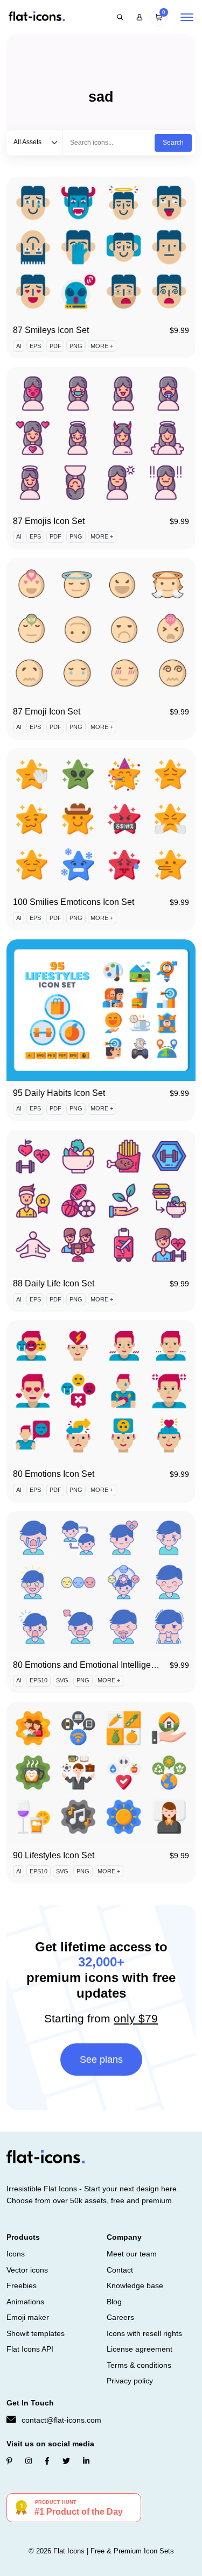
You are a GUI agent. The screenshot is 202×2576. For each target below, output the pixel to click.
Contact (120, 2270)
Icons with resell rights (144, 2333)
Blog (114, 2302)
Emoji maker (28, 2317)
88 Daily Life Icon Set (54, 1283)
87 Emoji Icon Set (47, 712)
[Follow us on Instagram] (29, 2461)
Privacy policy (130, 2381)
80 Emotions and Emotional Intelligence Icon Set (106, 1665)
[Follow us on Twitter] (66, 2461)
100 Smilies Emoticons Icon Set (74, 902)
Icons (16, 2254)
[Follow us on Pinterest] (9, 2461)
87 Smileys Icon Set (51, 330)
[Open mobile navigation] (187, 17)
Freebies (22, 2285)
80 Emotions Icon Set (54, 1474)
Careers (120, 2317)
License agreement (140, 2349)
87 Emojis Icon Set (49, 521)
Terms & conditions (139, 2365)
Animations (25, 2302)
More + (102, 346)
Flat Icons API (30, 2349)
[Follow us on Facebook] (47, 2461)
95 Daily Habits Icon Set (59, 1093)
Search (173, 143)
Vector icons (27, 2270)
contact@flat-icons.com (61, 2420)
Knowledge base (135, 2285)
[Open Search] (120, 17)
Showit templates (36, 2333)
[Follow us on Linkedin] (86, 2461)
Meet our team (132, 2254)
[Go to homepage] (37, 17)
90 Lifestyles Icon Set (54, 1855)
